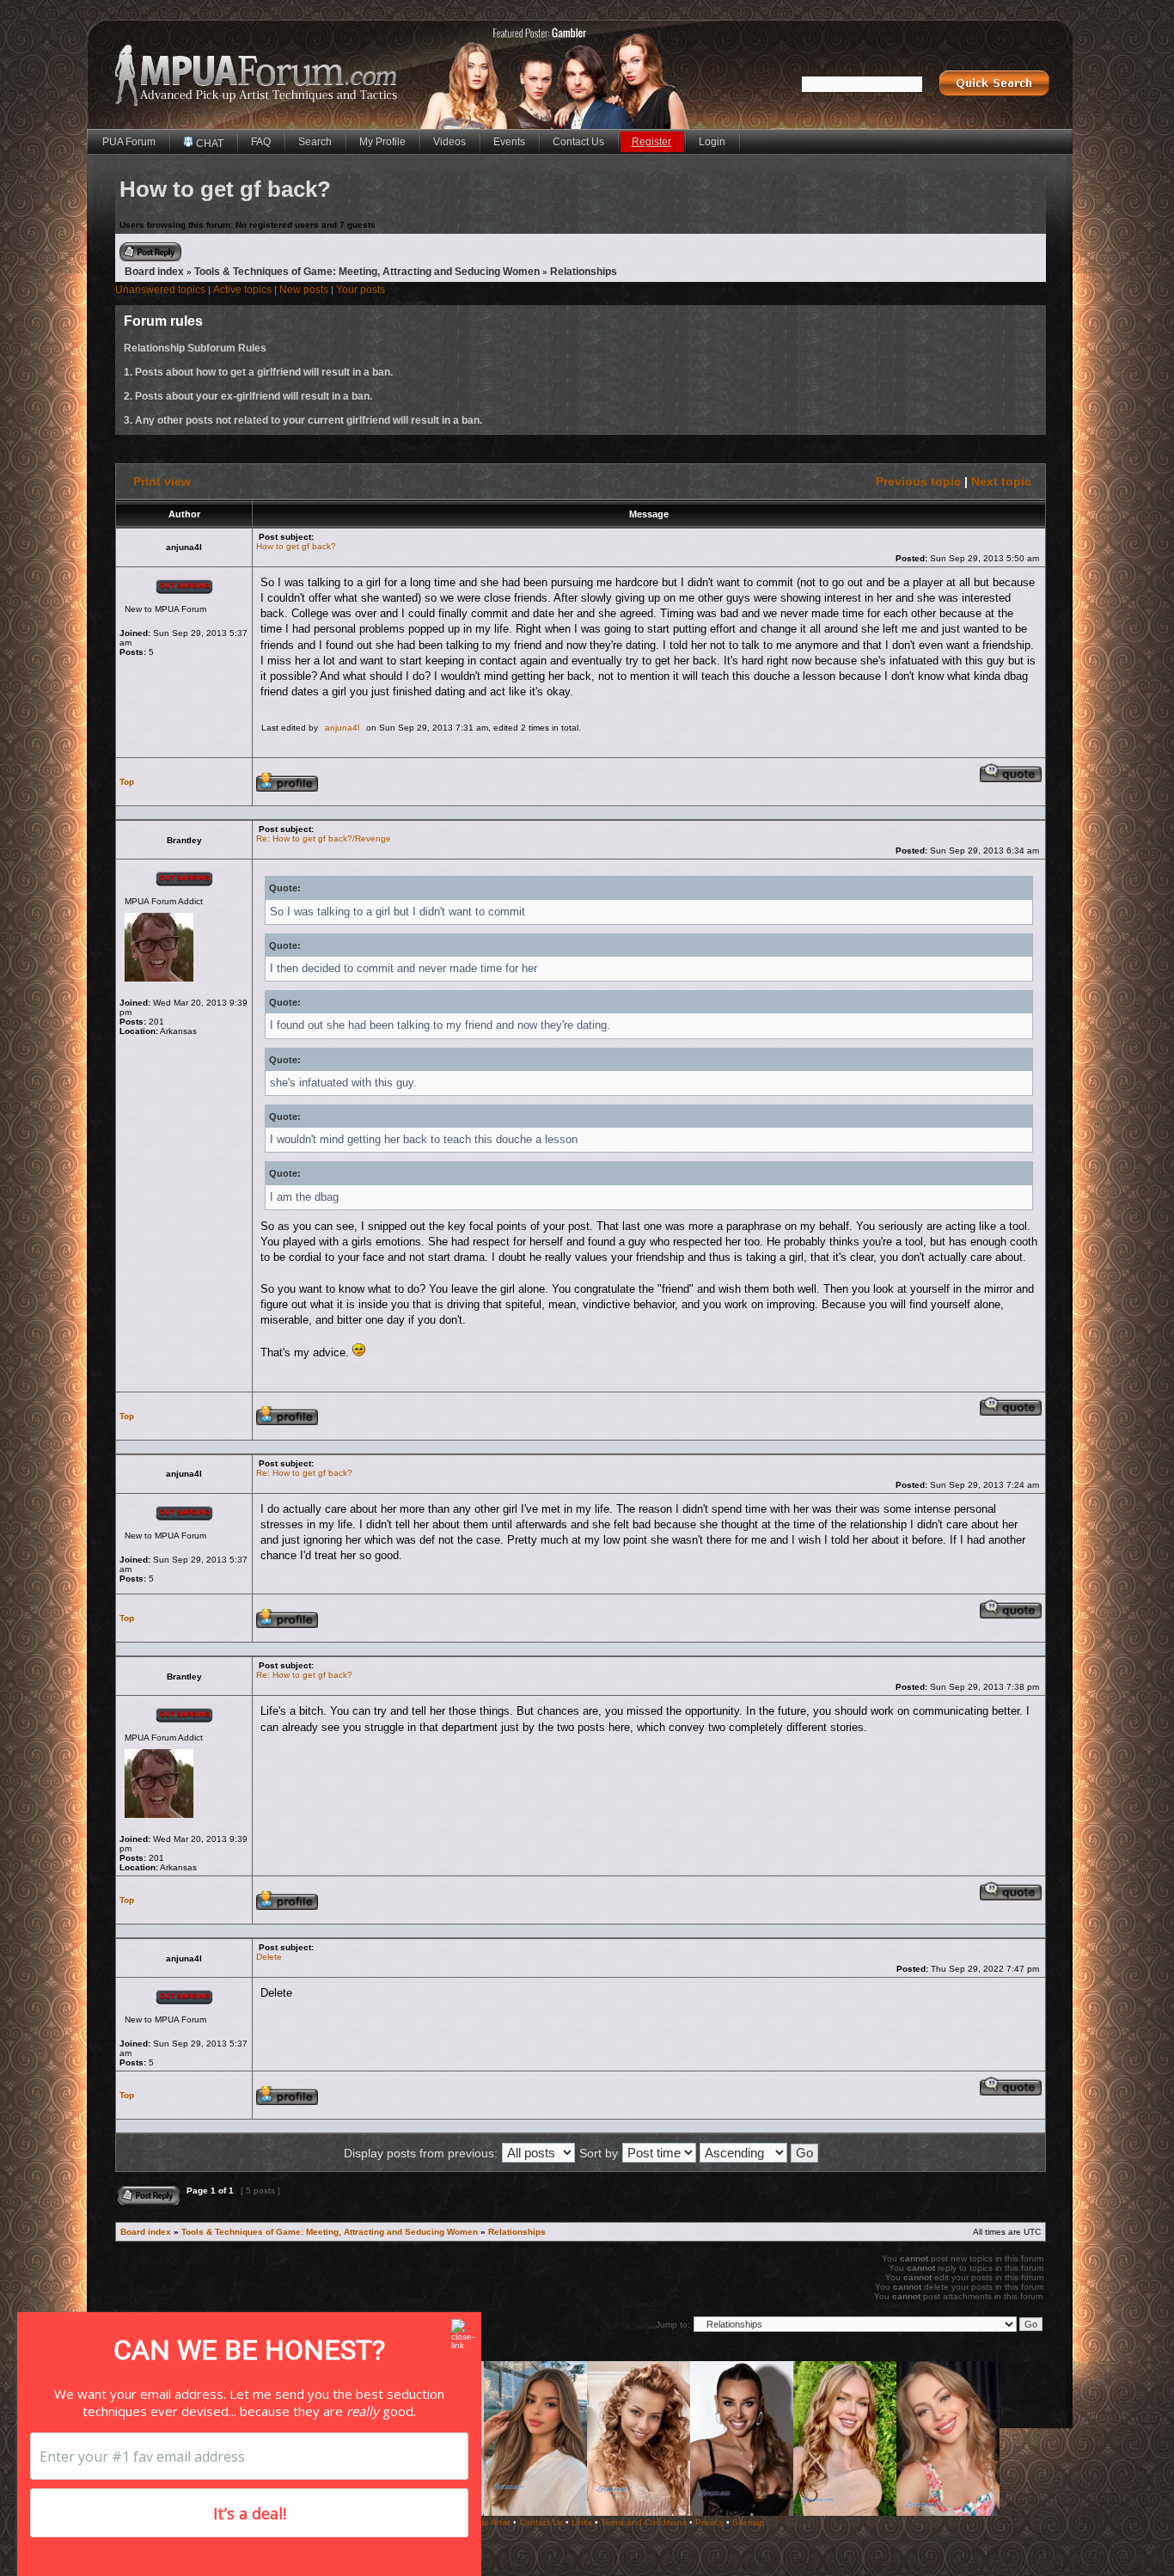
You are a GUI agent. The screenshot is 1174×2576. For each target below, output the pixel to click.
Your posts (361, 290)
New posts (304, 290)
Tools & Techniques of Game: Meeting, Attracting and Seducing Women (367, 272)
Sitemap (749, 2522)
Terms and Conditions (644, 2522)
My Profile (382, 142)
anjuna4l (342, 728)
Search (315, 142)
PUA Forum (129, 142)
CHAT (208, 144)
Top (127, 782)
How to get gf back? (296, 546)
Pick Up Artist (485, 2522)
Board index (154, 272)
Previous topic (918, 481)
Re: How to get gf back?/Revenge (324, 838)
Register (651, 142)
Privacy (709, 2522)
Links (582, 2522)
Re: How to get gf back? (304, 1473)
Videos (449, 142)
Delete (269, 1957)
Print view (162, 481)
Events (509, 142)
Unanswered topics (160, 290)
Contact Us (578, 142)
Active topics (242, 290)
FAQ (261, 142)
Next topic (1001, 481)
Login (712, 142)
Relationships (584, 272)
